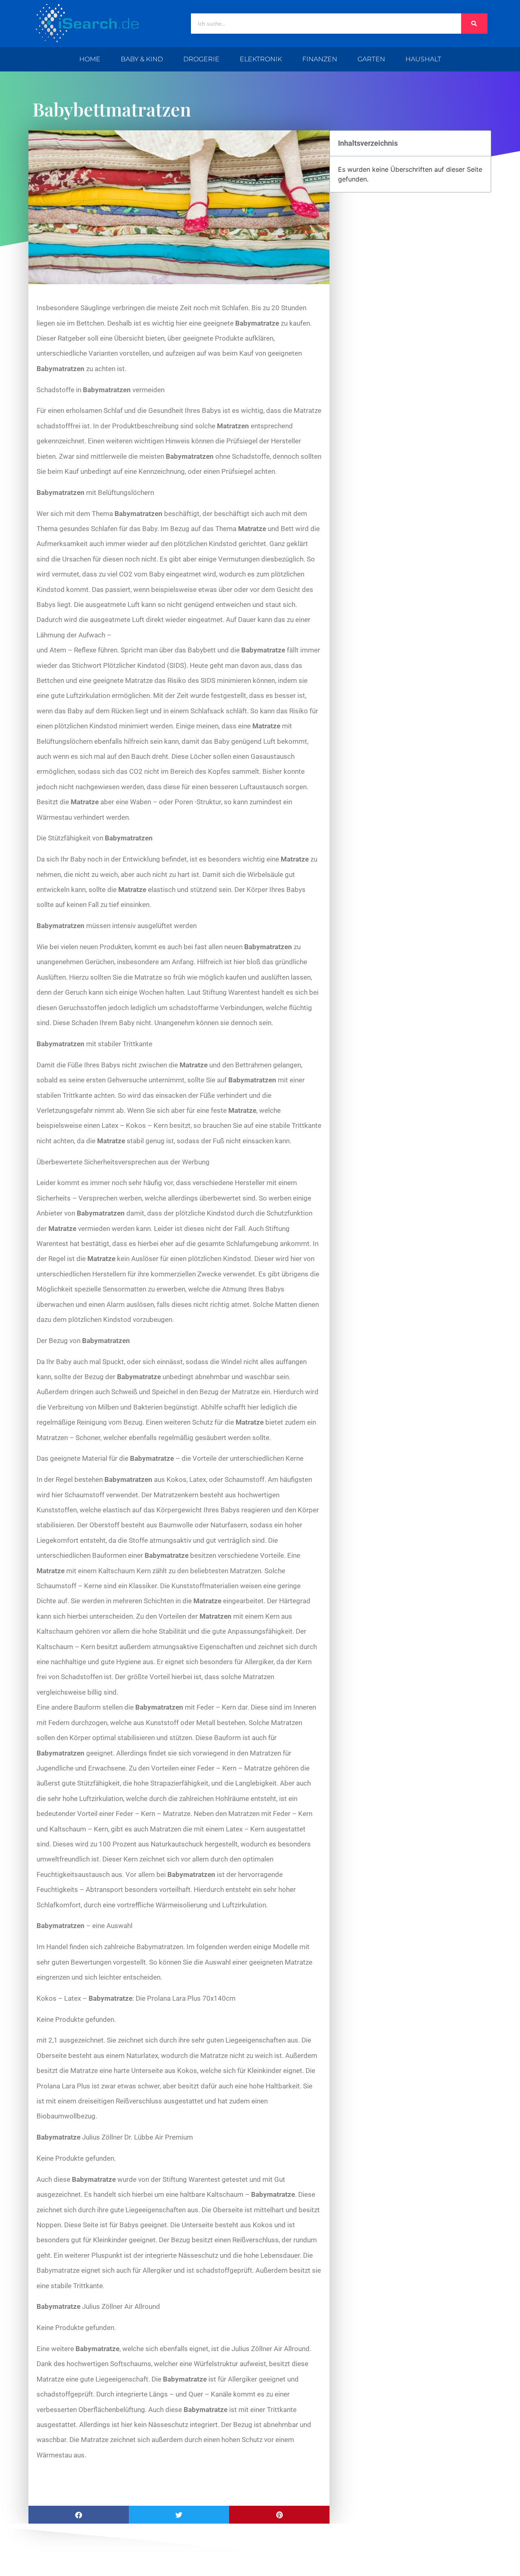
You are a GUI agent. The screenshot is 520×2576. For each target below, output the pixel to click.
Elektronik (261, 59)
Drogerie (201, 59)
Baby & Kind (142, 59)
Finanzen (320, 59)
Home (90, 59)
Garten (371, 59)
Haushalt (423, 59)
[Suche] (474, 24)
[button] (79, 2515)
